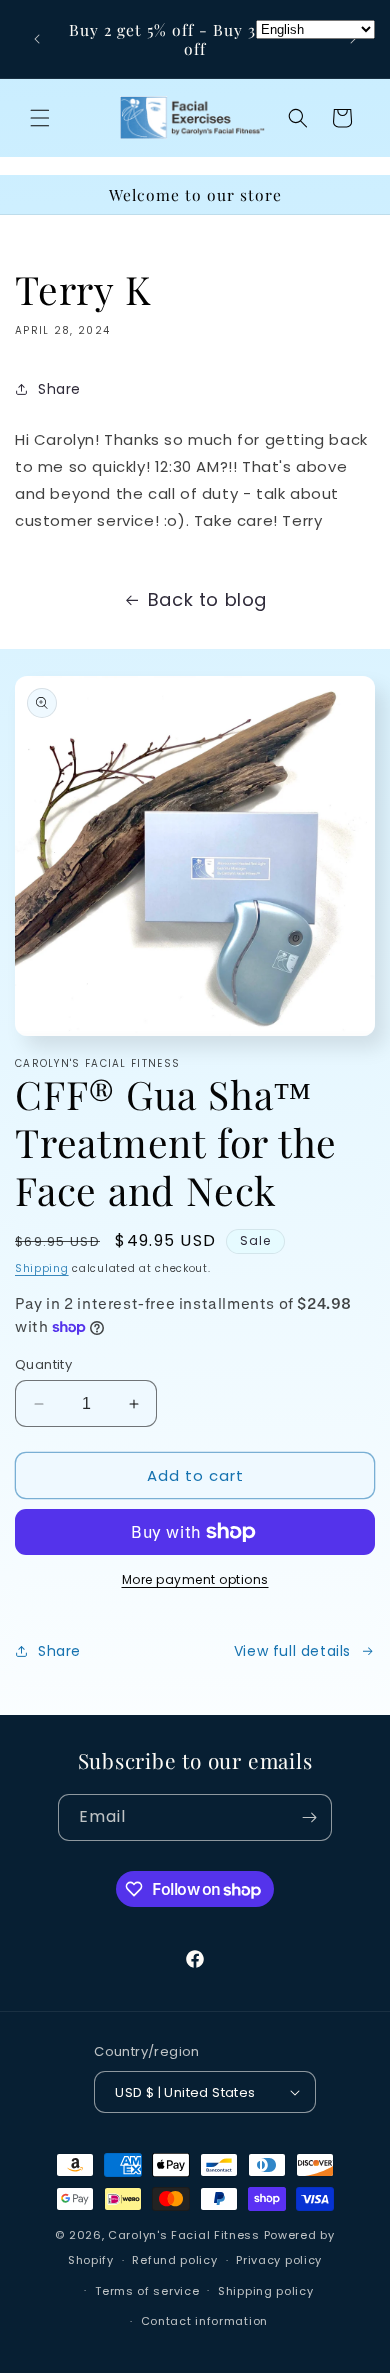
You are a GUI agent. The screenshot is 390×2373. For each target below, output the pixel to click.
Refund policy (174, 2260)
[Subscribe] (309, 1817)
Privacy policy (279, 2260)
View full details (292, 1651)
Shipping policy (266, 2291)
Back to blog (207, 599)
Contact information (204, 2321)
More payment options (195, 1579)
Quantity (43, 1364)
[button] (40, 118)
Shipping (42, 1268)
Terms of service (147, 2291)
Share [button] (59, 389)
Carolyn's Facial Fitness (184, 2235)
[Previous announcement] (37, 39)
